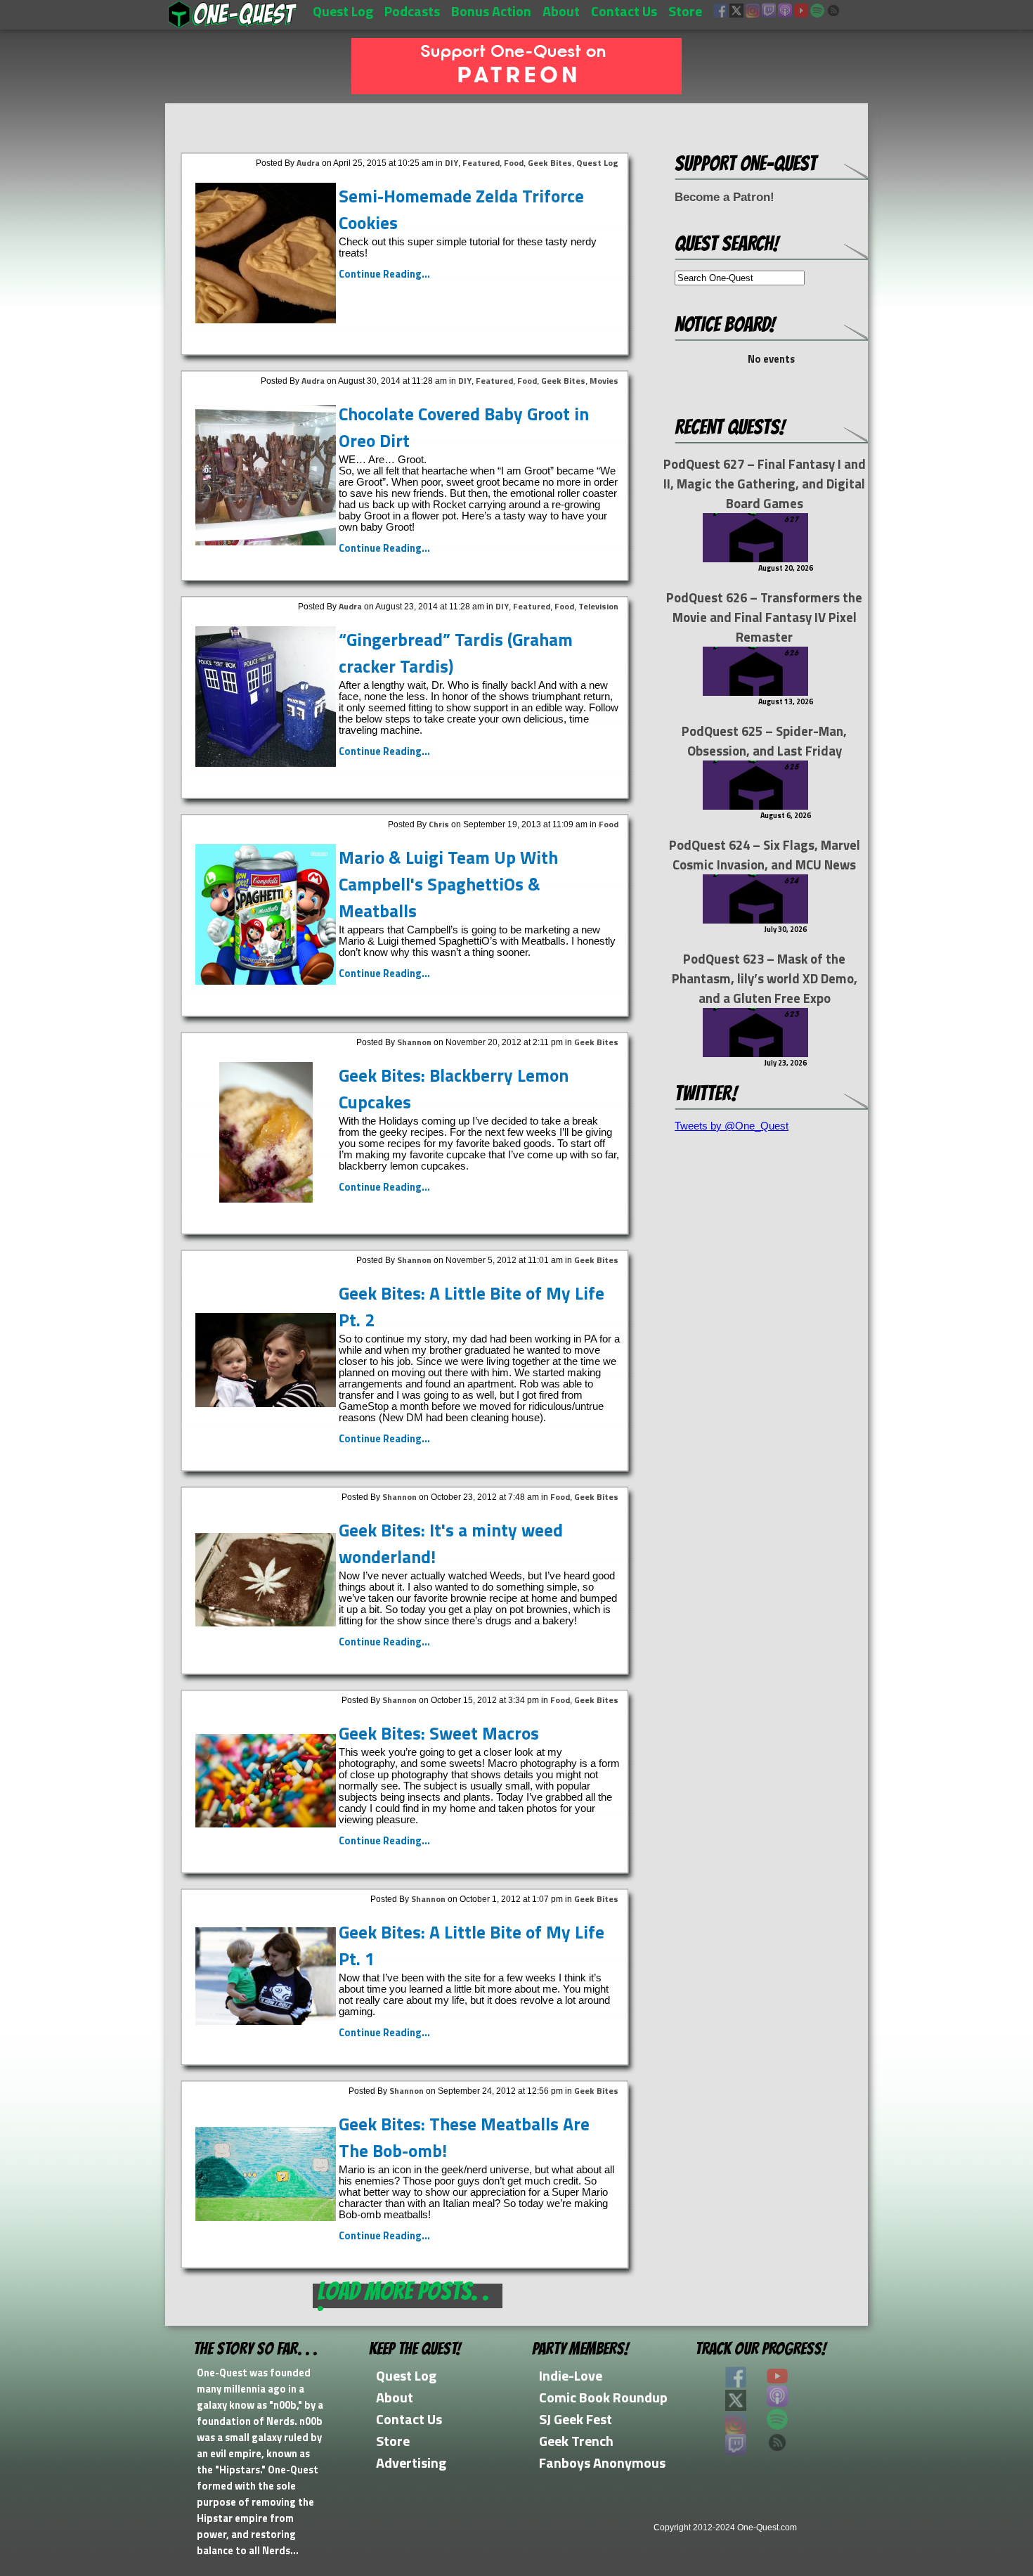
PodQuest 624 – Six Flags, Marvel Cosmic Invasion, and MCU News (765, 855)
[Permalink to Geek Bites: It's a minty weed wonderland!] (266, 1623)
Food (514, 163)
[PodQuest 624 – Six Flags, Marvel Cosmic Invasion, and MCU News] (755, 920)
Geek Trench (576, 2441)
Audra (308, 163)
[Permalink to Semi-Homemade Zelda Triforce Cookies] (266, 319)
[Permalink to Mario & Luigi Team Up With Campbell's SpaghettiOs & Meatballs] (266, 981)
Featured (481, 163)
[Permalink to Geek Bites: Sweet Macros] (266, 1824)
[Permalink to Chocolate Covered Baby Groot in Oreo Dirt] (266, 542)
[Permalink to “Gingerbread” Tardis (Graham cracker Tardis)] (266, 763)
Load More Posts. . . (403, 2296)
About (561, 11)
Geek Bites (550, 163)
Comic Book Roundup (603, 2397)
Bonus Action (491, 11)
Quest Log (343, 11)
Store (685, 11)
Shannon (414, 1042)
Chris (439, 824)
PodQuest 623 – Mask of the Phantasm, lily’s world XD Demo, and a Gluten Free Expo (765, 978)
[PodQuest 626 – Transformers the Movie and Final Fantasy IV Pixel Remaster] (755, 692)
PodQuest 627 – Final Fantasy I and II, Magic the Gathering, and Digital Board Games (765, 484)
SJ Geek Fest (576, 2419)
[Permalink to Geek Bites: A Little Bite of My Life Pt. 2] (266, 1403)
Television (598, 606)
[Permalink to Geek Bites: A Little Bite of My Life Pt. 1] (266, 2021)
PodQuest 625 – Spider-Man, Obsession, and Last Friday (764, 741)
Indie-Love (571, 2375)
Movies (604, 381)
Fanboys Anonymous (602, 2462)
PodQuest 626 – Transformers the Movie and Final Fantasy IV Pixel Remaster (764, 617)
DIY (451, 163)
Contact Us (624, 11)
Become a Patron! (725, 197)
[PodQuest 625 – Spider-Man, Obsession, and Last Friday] (755, 806)
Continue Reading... (384, 274)
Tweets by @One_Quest (732, 1126)
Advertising (411, 2462)
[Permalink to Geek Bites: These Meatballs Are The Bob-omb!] (266, 2217)
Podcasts (412, 11)
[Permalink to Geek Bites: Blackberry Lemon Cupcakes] (266, 1199)
